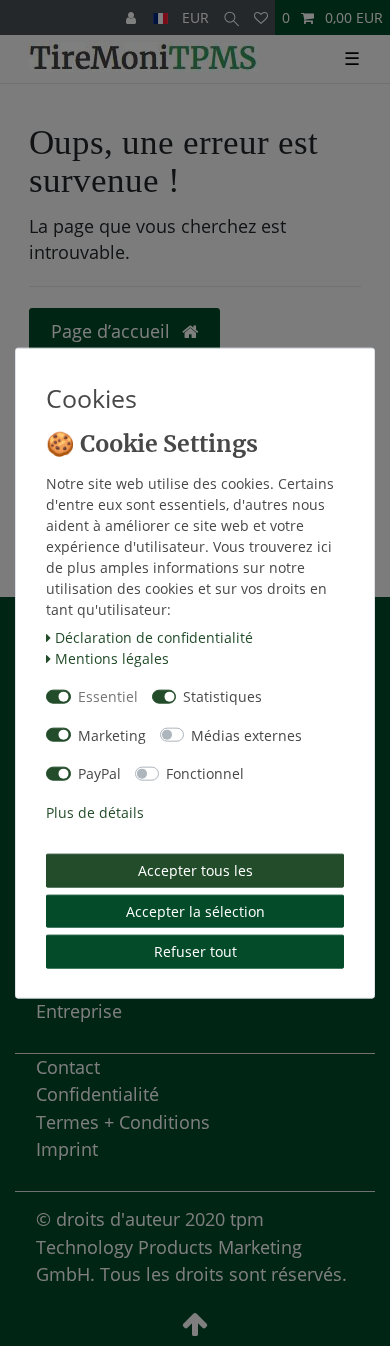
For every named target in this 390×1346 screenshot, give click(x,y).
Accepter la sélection (195, 910)
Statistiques (222, 696)
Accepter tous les (195, 870)
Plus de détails (95, 811)
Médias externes (246, 734)
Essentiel (108, 696)
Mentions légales (112, 657)
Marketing (112, 734)
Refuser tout (195, 951)
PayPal (99, 773)
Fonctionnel (205, 773)
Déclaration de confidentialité (154, 636)
